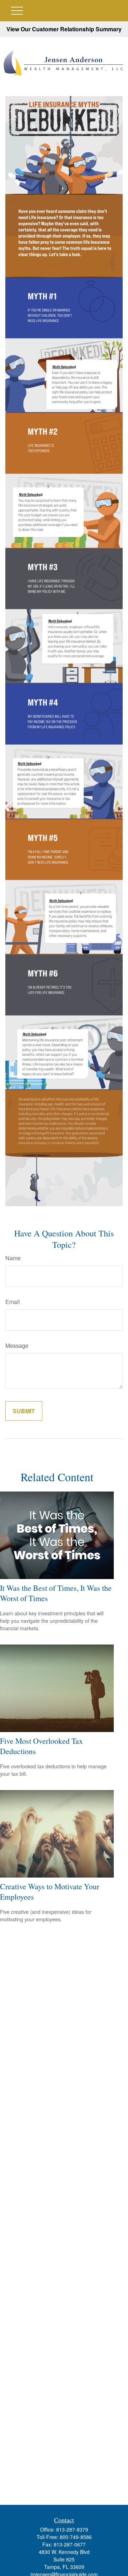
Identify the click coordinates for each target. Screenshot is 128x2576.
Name (13, 1258)
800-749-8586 (76, 2537)
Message (17, 1345)
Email (13, 1302)
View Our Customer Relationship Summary (64, 29)
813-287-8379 (72, 2529)
